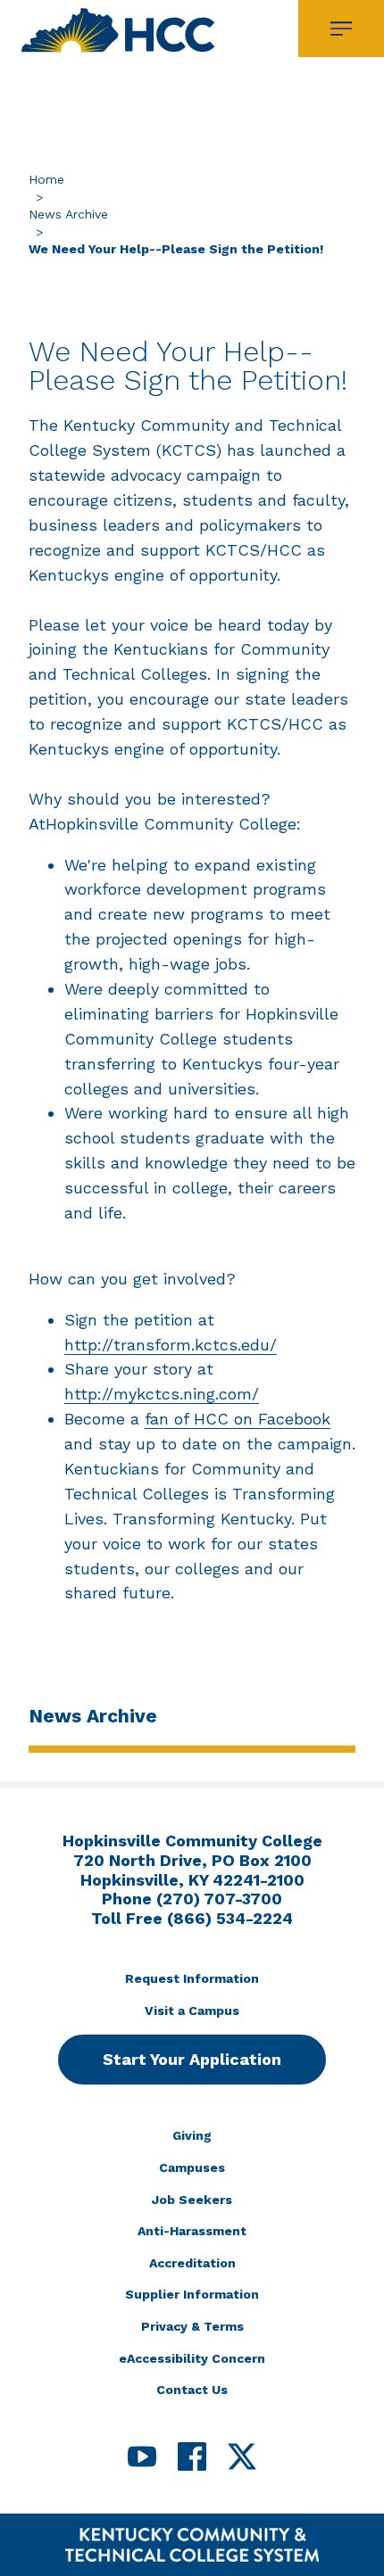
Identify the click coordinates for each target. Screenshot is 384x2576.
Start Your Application (192, 2059)
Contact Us (192, 2390)
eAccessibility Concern (192, 2358)
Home (46, 179)
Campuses (192, 2167)
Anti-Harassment (192, 2231)
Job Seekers (192, 2200)
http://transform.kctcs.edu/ (171, 1345)
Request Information (192, 1978)
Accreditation (192, 2263)
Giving (192, 2135)
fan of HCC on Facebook (238, 1419)
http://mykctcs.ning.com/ (162, 1394)
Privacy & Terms (192, 2326)
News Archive (68, 214)
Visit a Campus (192, 2010)
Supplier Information (192, 2294)
